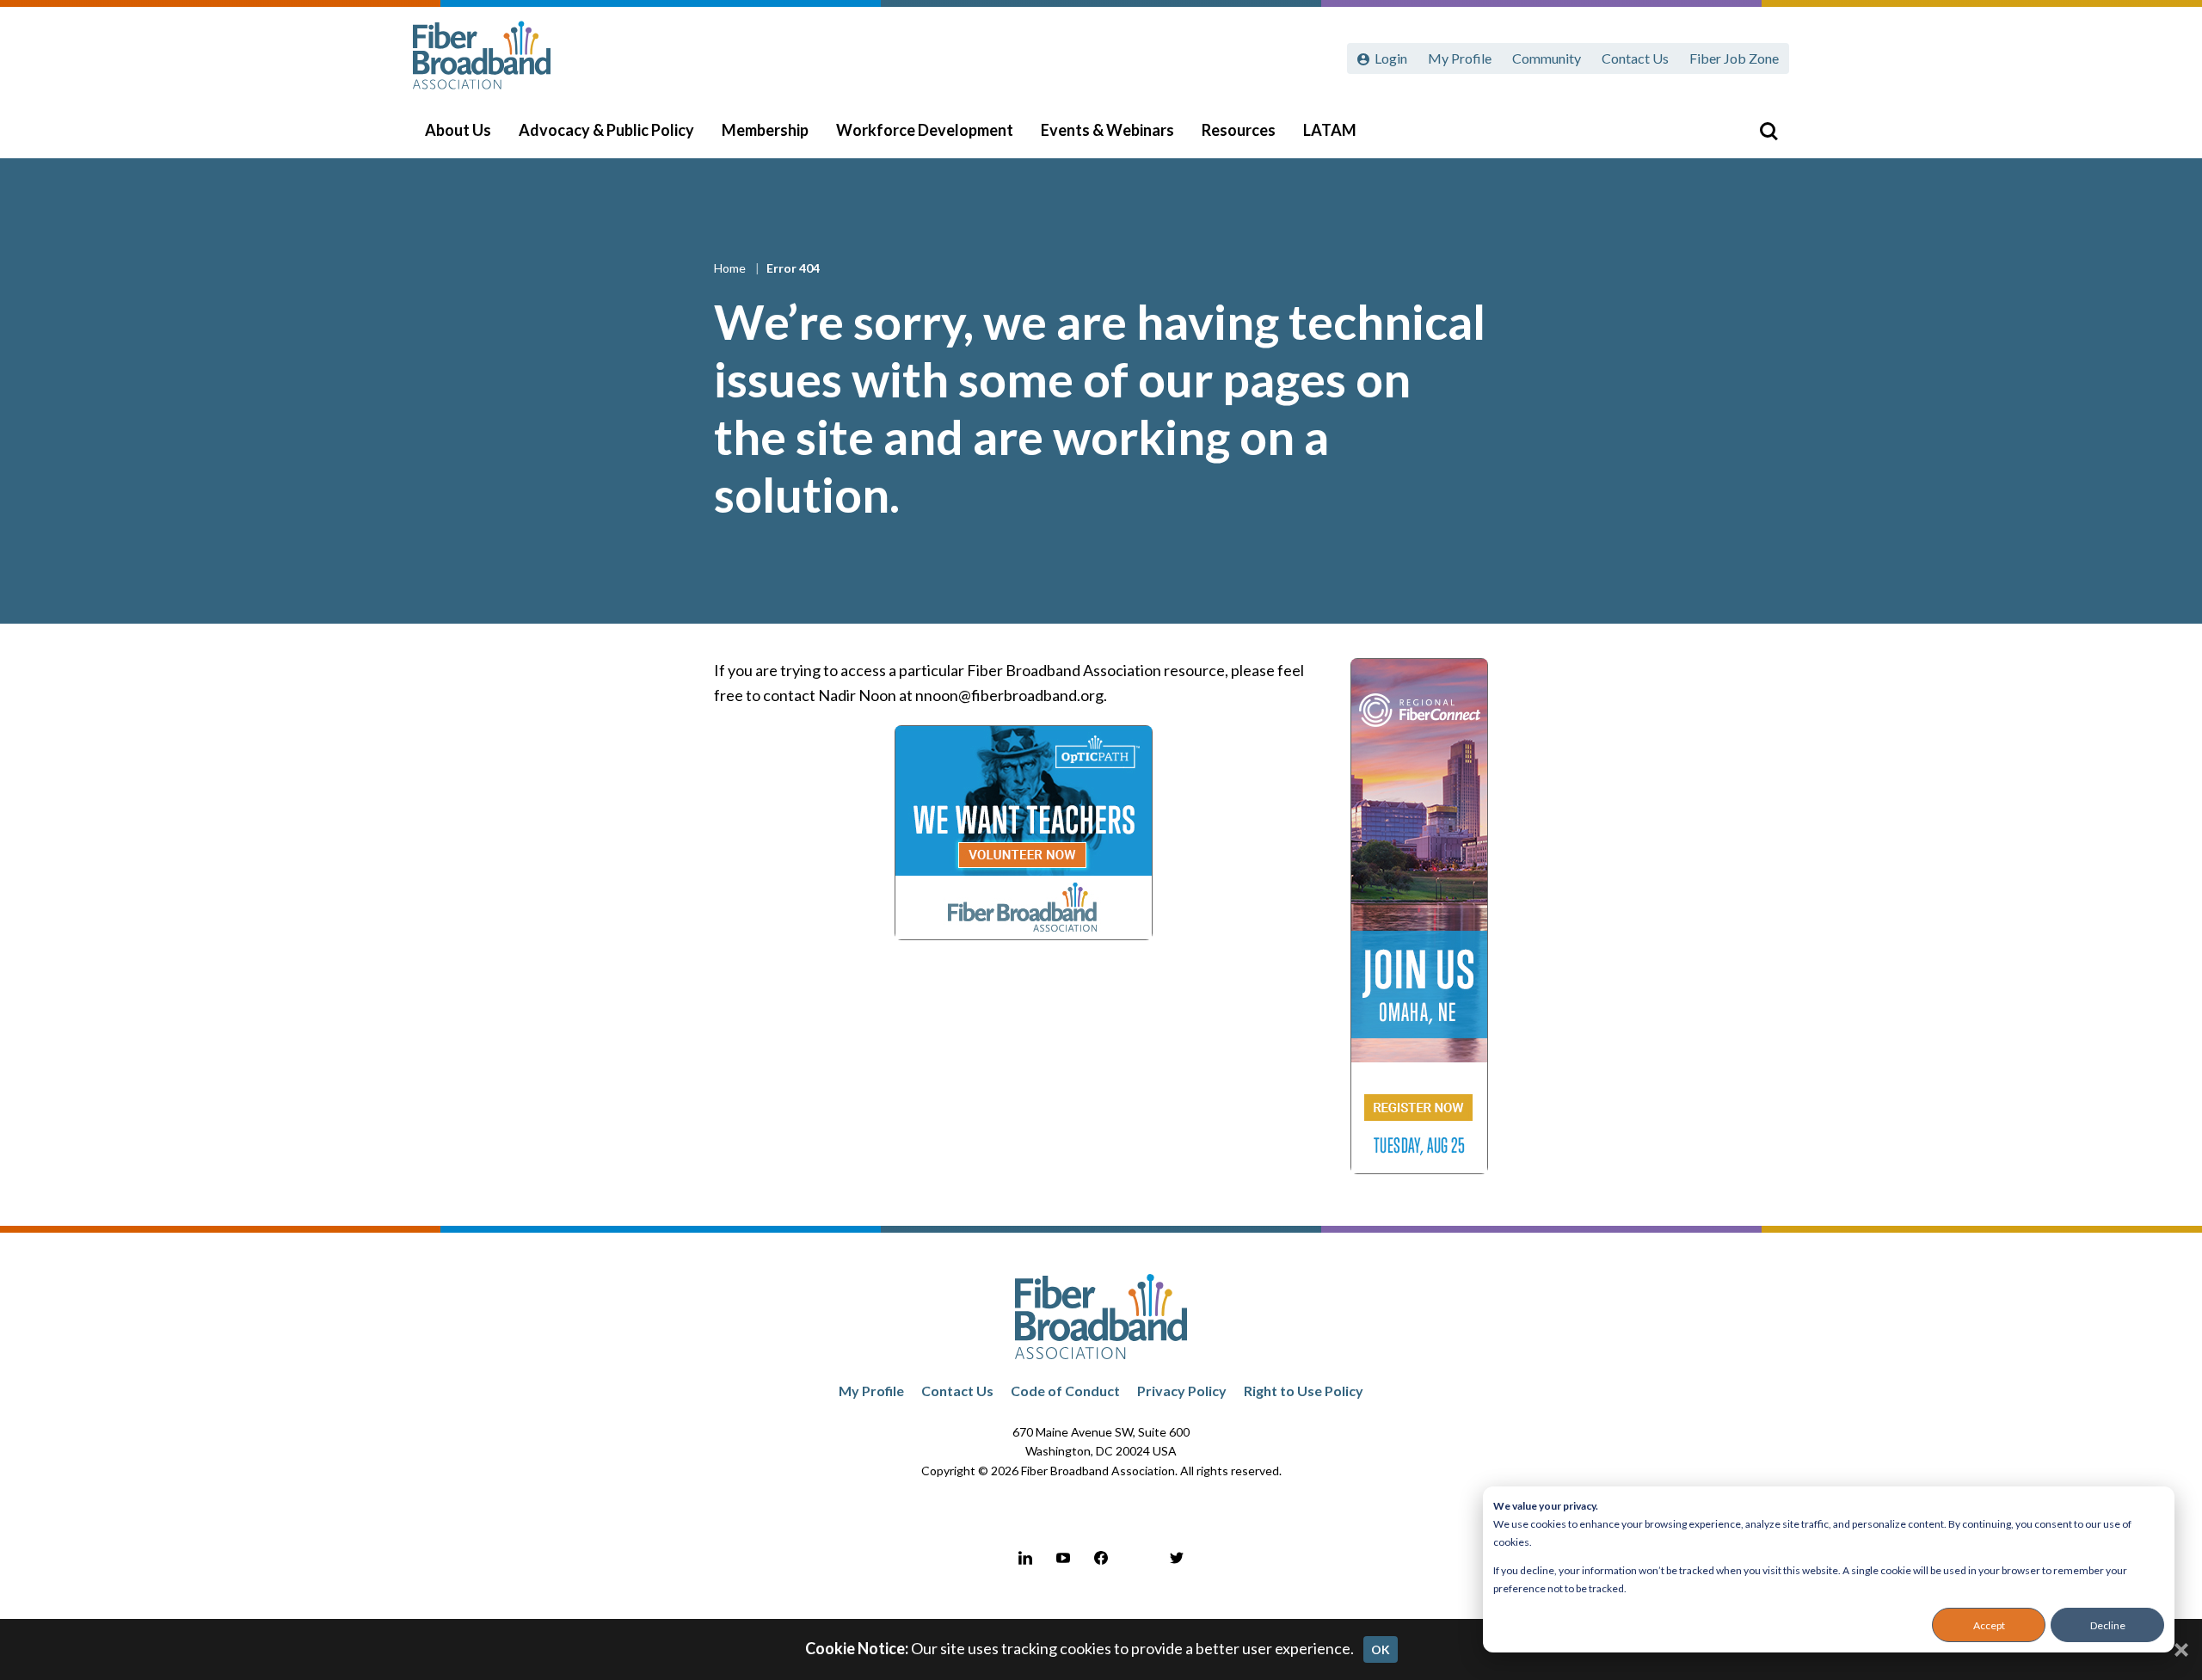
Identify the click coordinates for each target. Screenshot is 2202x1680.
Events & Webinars (1107, 130)
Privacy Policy (1182, 1391)
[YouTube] (1063, 1558)
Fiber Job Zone (1734, 58)
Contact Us (1635, 58)
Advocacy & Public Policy (606, 130)
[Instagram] (1139, 1558)
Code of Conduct (1065, 1391)
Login (1391, 58)
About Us (458, 130)
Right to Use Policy (1304, 1391)
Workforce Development (925, 130)
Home (731, 268)
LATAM (1330, 130)
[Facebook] (1101, 1558)
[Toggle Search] (1768, 131)
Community (1547, 58)
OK (1381, 1649)
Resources (1239, 130)
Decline (2108, 1625)
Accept (1989, 1625)
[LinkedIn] (1025, 1558)
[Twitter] (1177, 1558)
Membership (765, 130)
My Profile (1460, 58)
